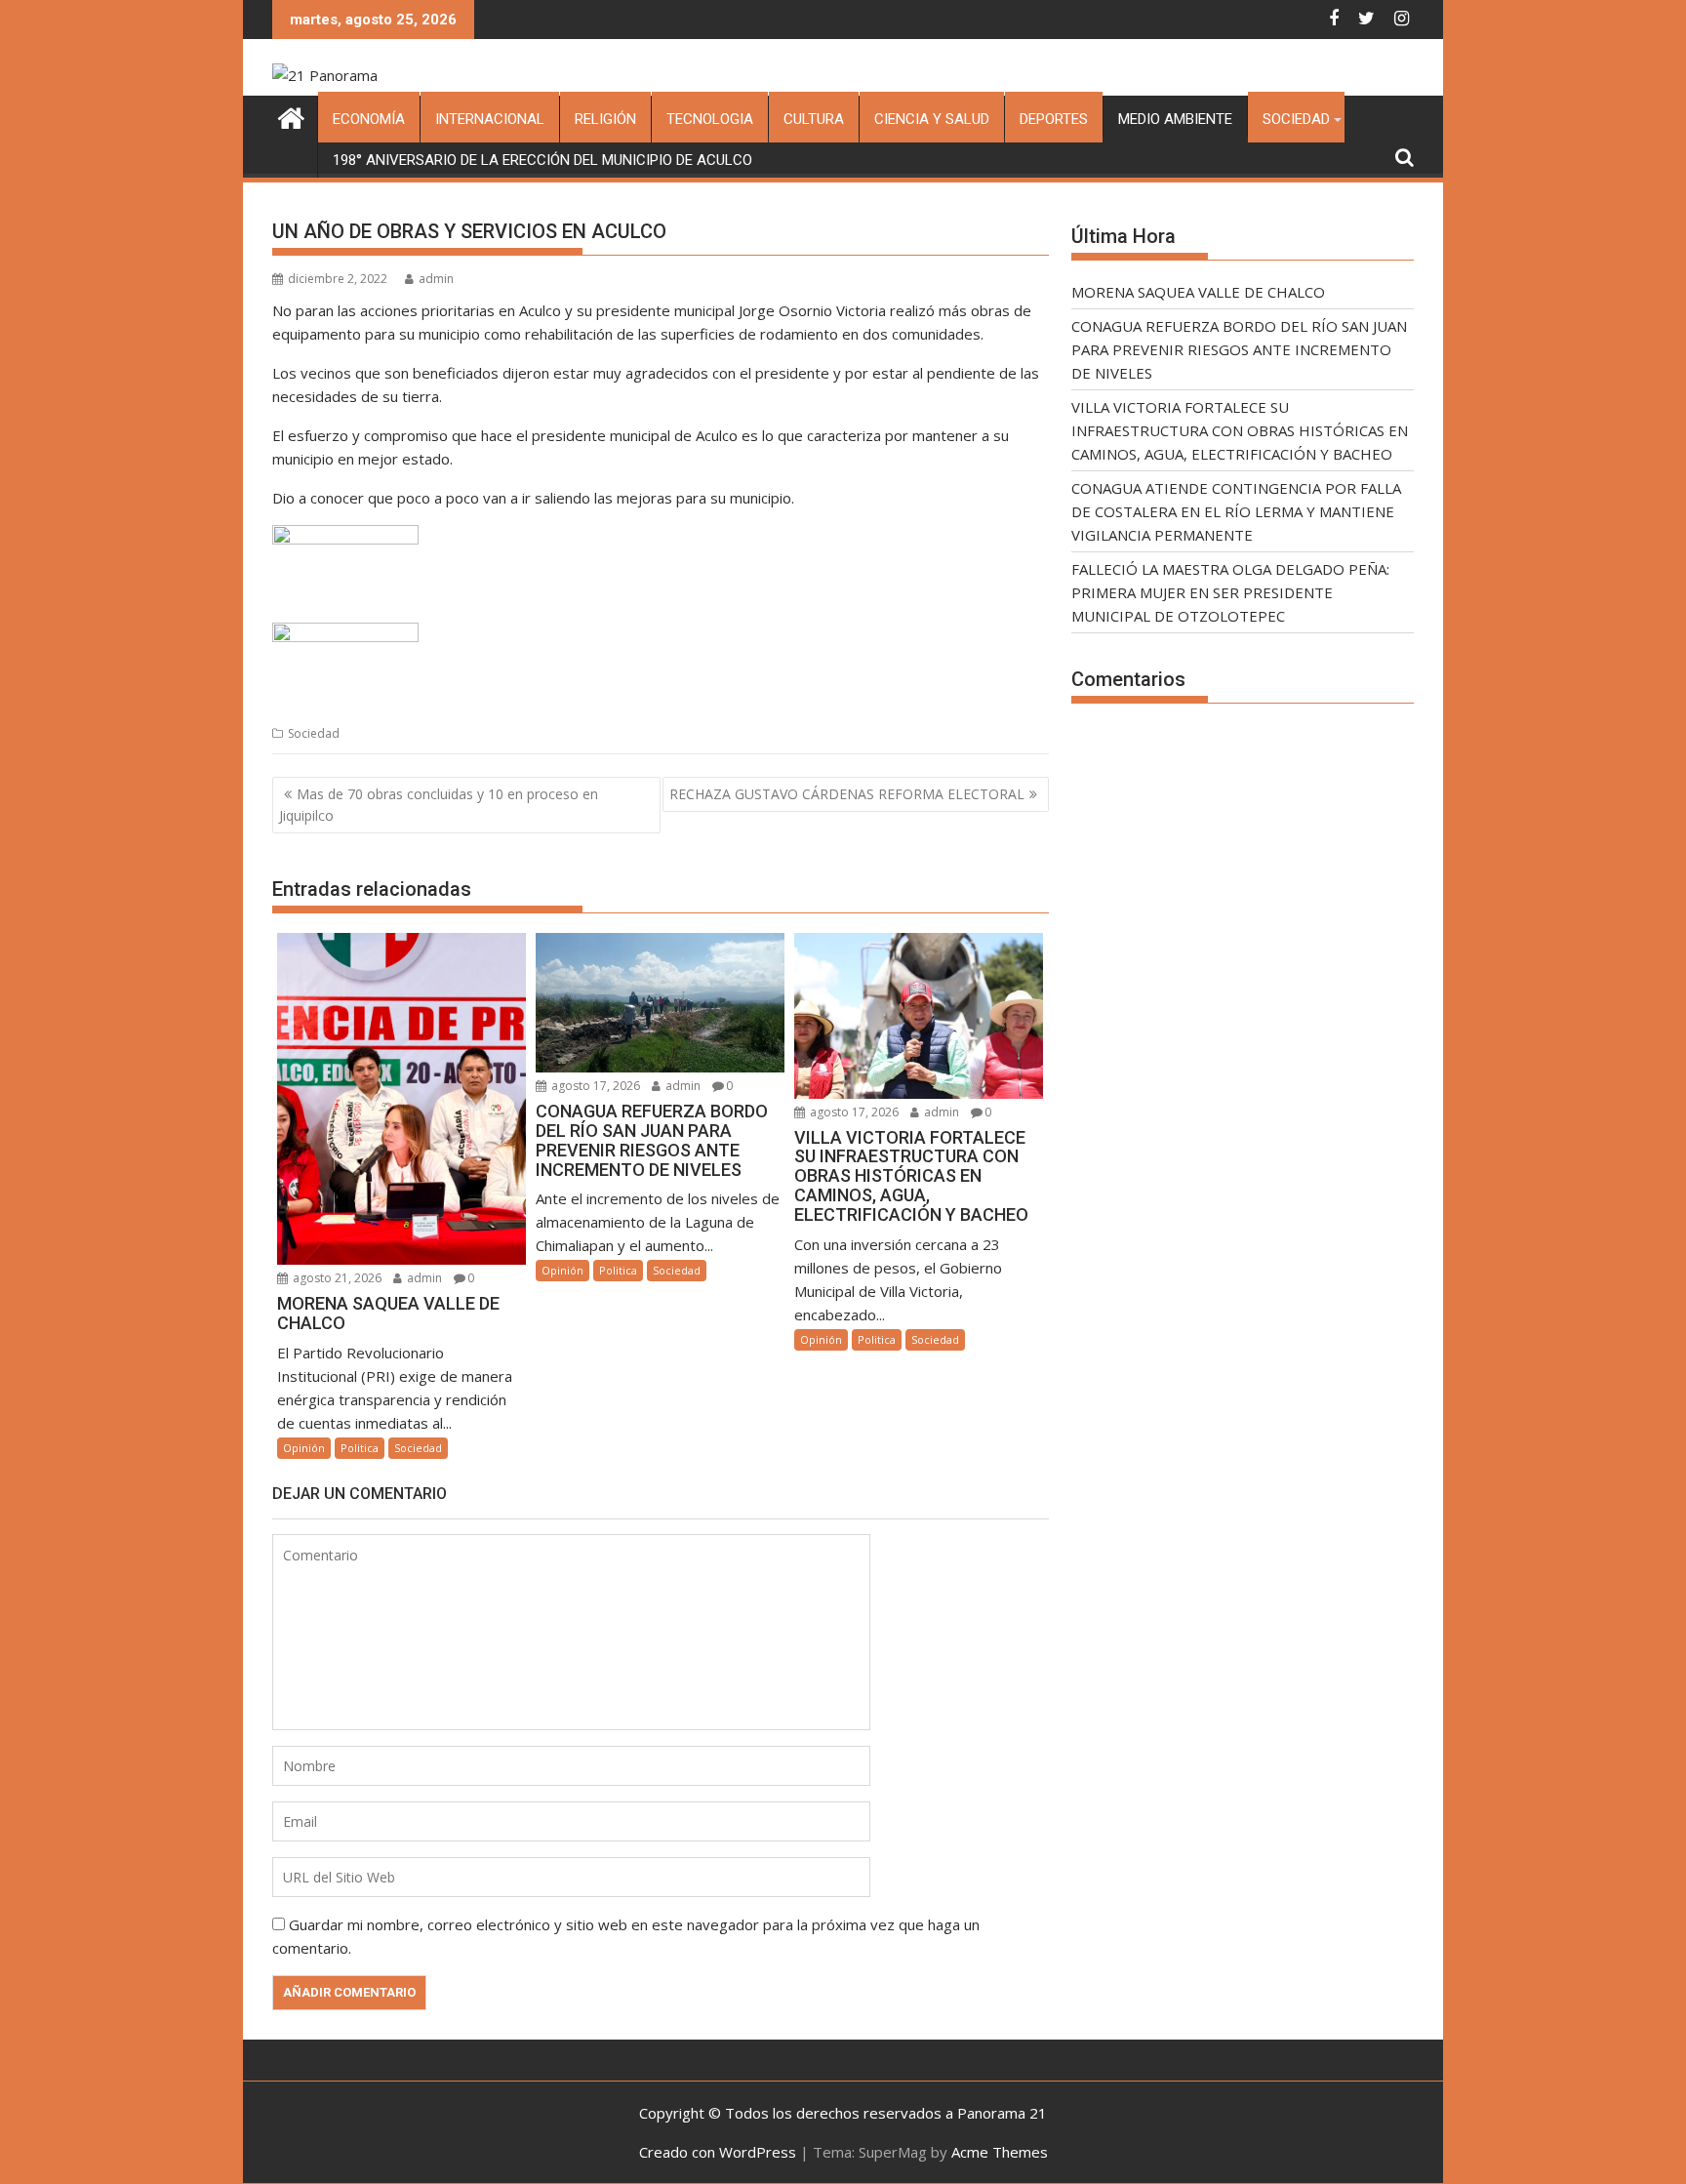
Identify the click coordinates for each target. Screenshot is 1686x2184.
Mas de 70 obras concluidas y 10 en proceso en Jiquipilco (439, 805)
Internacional (490, 119)
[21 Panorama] (291, 116)
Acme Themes (1000, 2152)
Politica (360, 1448)
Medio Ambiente (1175, 119)
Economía (369, 119)
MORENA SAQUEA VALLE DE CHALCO (1198, 292)
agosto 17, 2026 (594, 1086)
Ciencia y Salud (932, 119)
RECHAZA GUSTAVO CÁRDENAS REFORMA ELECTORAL (847, 794)
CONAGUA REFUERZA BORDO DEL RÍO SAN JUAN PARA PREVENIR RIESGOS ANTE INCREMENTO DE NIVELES (1239, 349)
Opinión (304, 1448)
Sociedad (1296, 119)
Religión (605, 119)
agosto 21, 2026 (336, 1278)
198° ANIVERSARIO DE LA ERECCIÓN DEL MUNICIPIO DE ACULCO (542, 160)
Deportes (1054, 119)
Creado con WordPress (718, 2152)
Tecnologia (710, 119)
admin (436, 279)
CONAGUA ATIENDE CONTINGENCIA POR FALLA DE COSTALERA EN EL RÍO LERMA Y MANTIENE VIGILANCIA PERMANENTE (1236, 511)
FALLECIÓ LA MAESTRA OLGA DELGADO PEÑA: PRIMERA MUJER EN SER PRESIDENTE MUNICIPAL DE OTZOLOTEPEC (1230, 592)
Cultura (814, 119)
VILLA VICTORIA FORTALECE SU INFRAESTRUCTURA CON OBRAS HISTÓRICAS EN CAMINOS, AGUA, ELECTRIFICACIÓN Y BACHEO (1240, 430)
